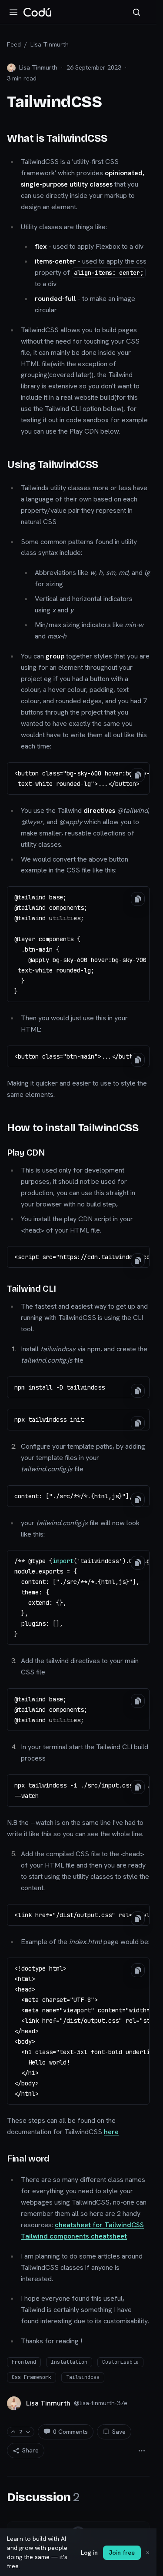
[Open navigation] (13, 12)
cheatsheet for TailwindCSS (99, 2225)
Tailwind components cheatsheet (74, 2236)
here (111, 2132)
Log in (89, 2553)
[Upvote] (13, 2432)
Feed (14, 44)
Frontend (24, 2362)
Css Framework (32, 2377)
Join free (122, 2553)
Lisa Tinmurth (50, 44)
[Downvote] (28, 2432)
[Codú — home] (37, 12)
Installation (69, 2362)
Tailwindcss (83, 2377)
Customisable (120, 2362)
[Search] (136, 12)
